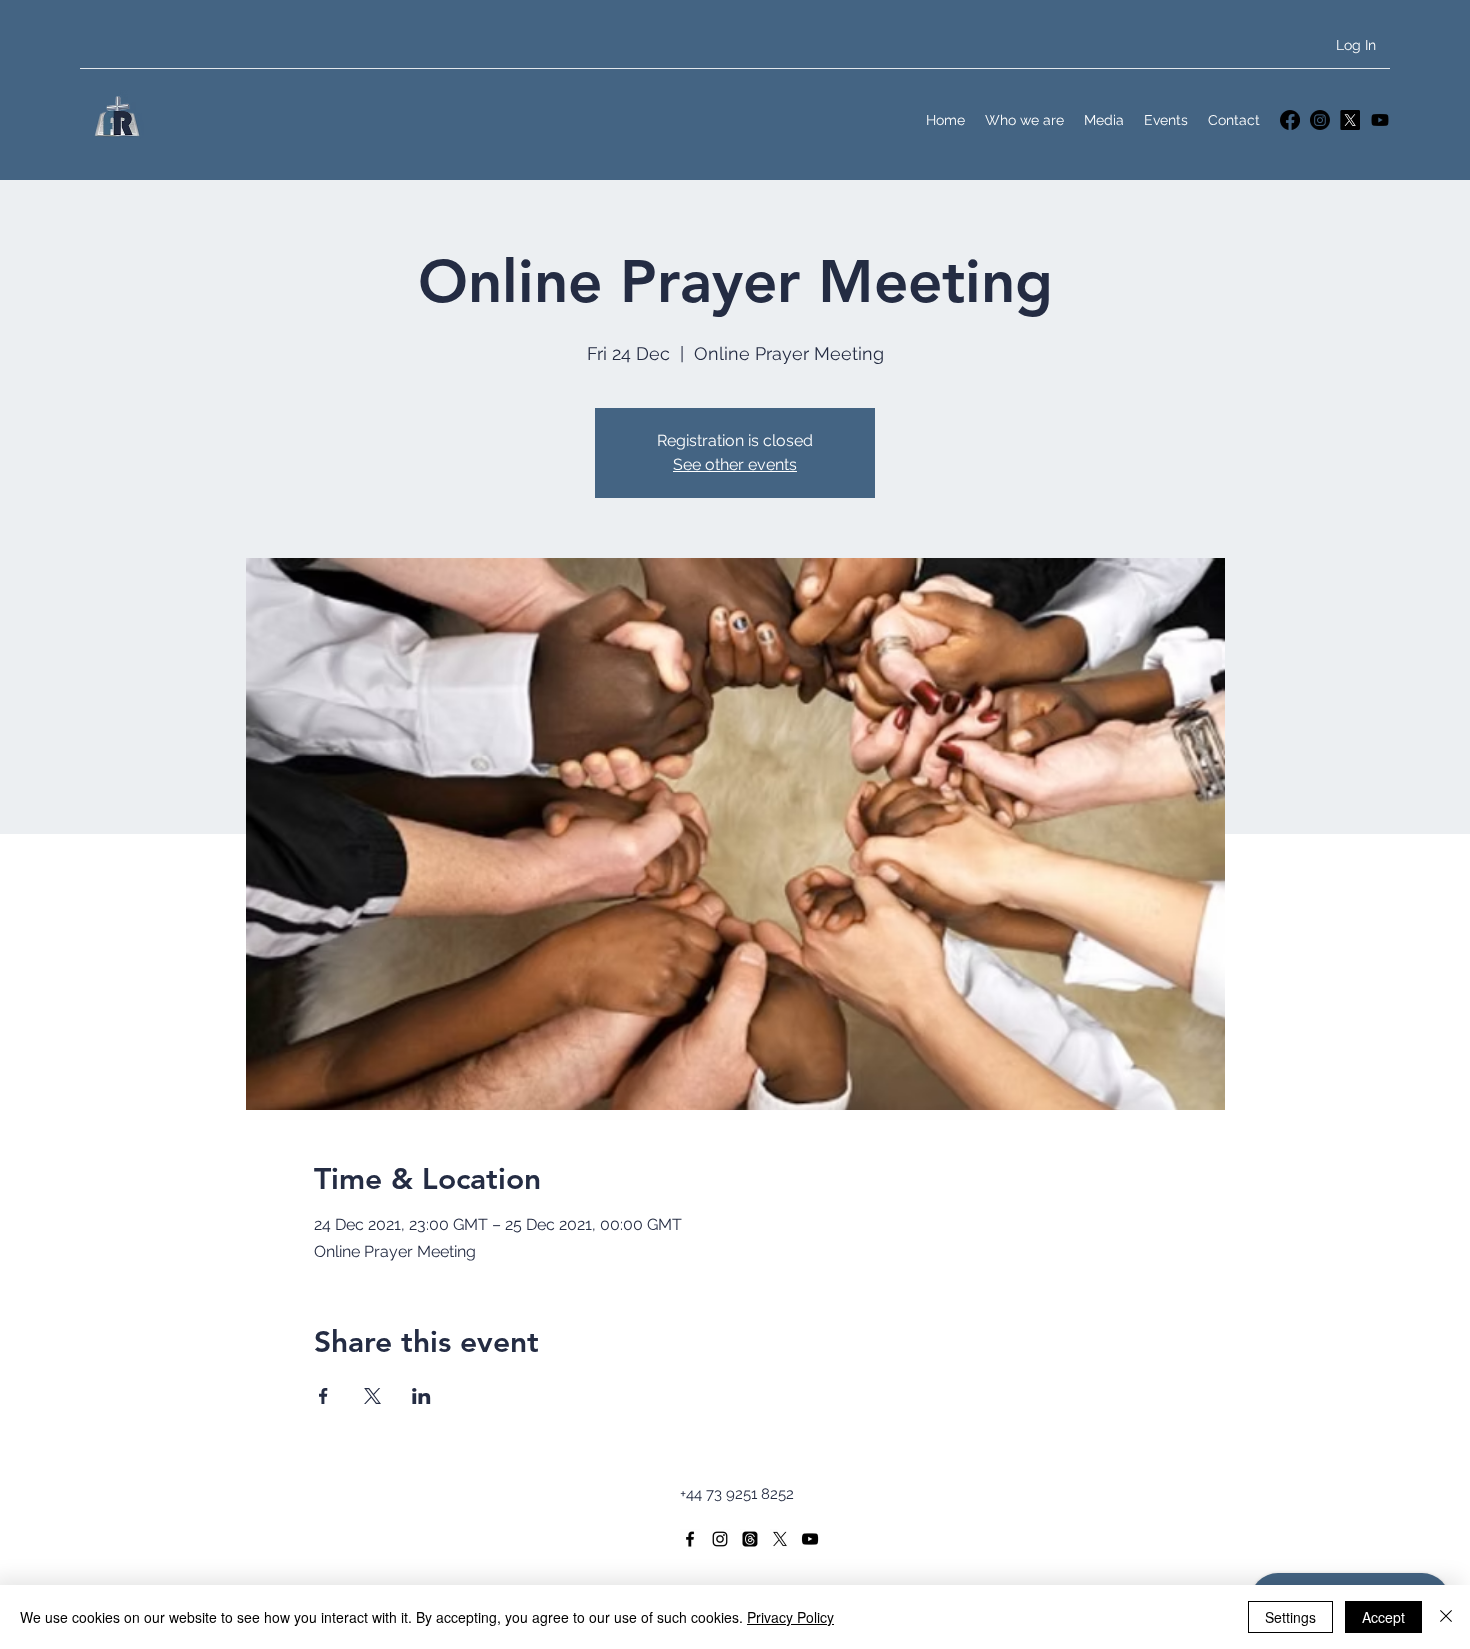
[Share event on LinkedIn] (421, 1396)
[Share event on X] (372, 1396)
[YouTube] (1380, 120)
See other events (735, 464)
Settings (1290, 1617)
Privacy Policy (790, 1617)
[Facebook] (1290, 120)
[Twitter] (1350, 120)
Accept (1383, 1617)
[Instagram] (1320, 120)
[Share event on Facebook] (323, 1396)
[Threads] (750, 1539)
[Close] (1446, 1617)
